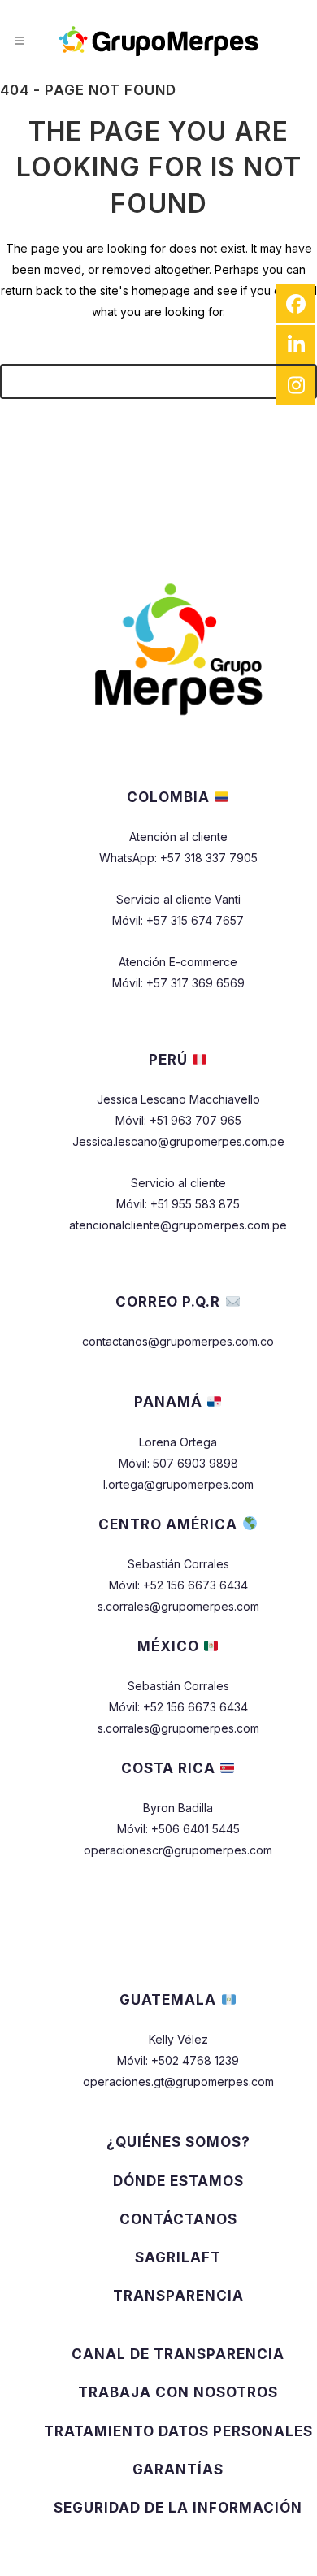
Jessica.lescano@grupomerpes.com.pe (178, 1141)
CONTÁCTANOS (178, 2219)
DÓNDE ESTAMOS (178, 2181)
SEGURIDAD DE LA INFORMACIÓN (178, 2508)
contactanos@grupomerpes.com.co (178, 1341)
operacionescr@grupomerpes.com (178, 1850)
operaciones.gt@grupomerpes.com (178, 2082)
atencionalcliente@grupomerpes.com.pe (178, 1225)
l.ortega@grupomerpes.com (178, 1484)
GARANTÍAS (178, 2470)
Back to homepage (158, 381)
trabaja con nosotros (178, 2392)
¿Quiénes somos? (178, 2142)
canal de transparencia (178, 2354)
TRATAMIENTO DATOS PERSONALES (178, 2431)
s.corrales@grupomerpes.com (178, 1606)
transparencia (178, 2296)
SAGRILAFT (178, 2257)
